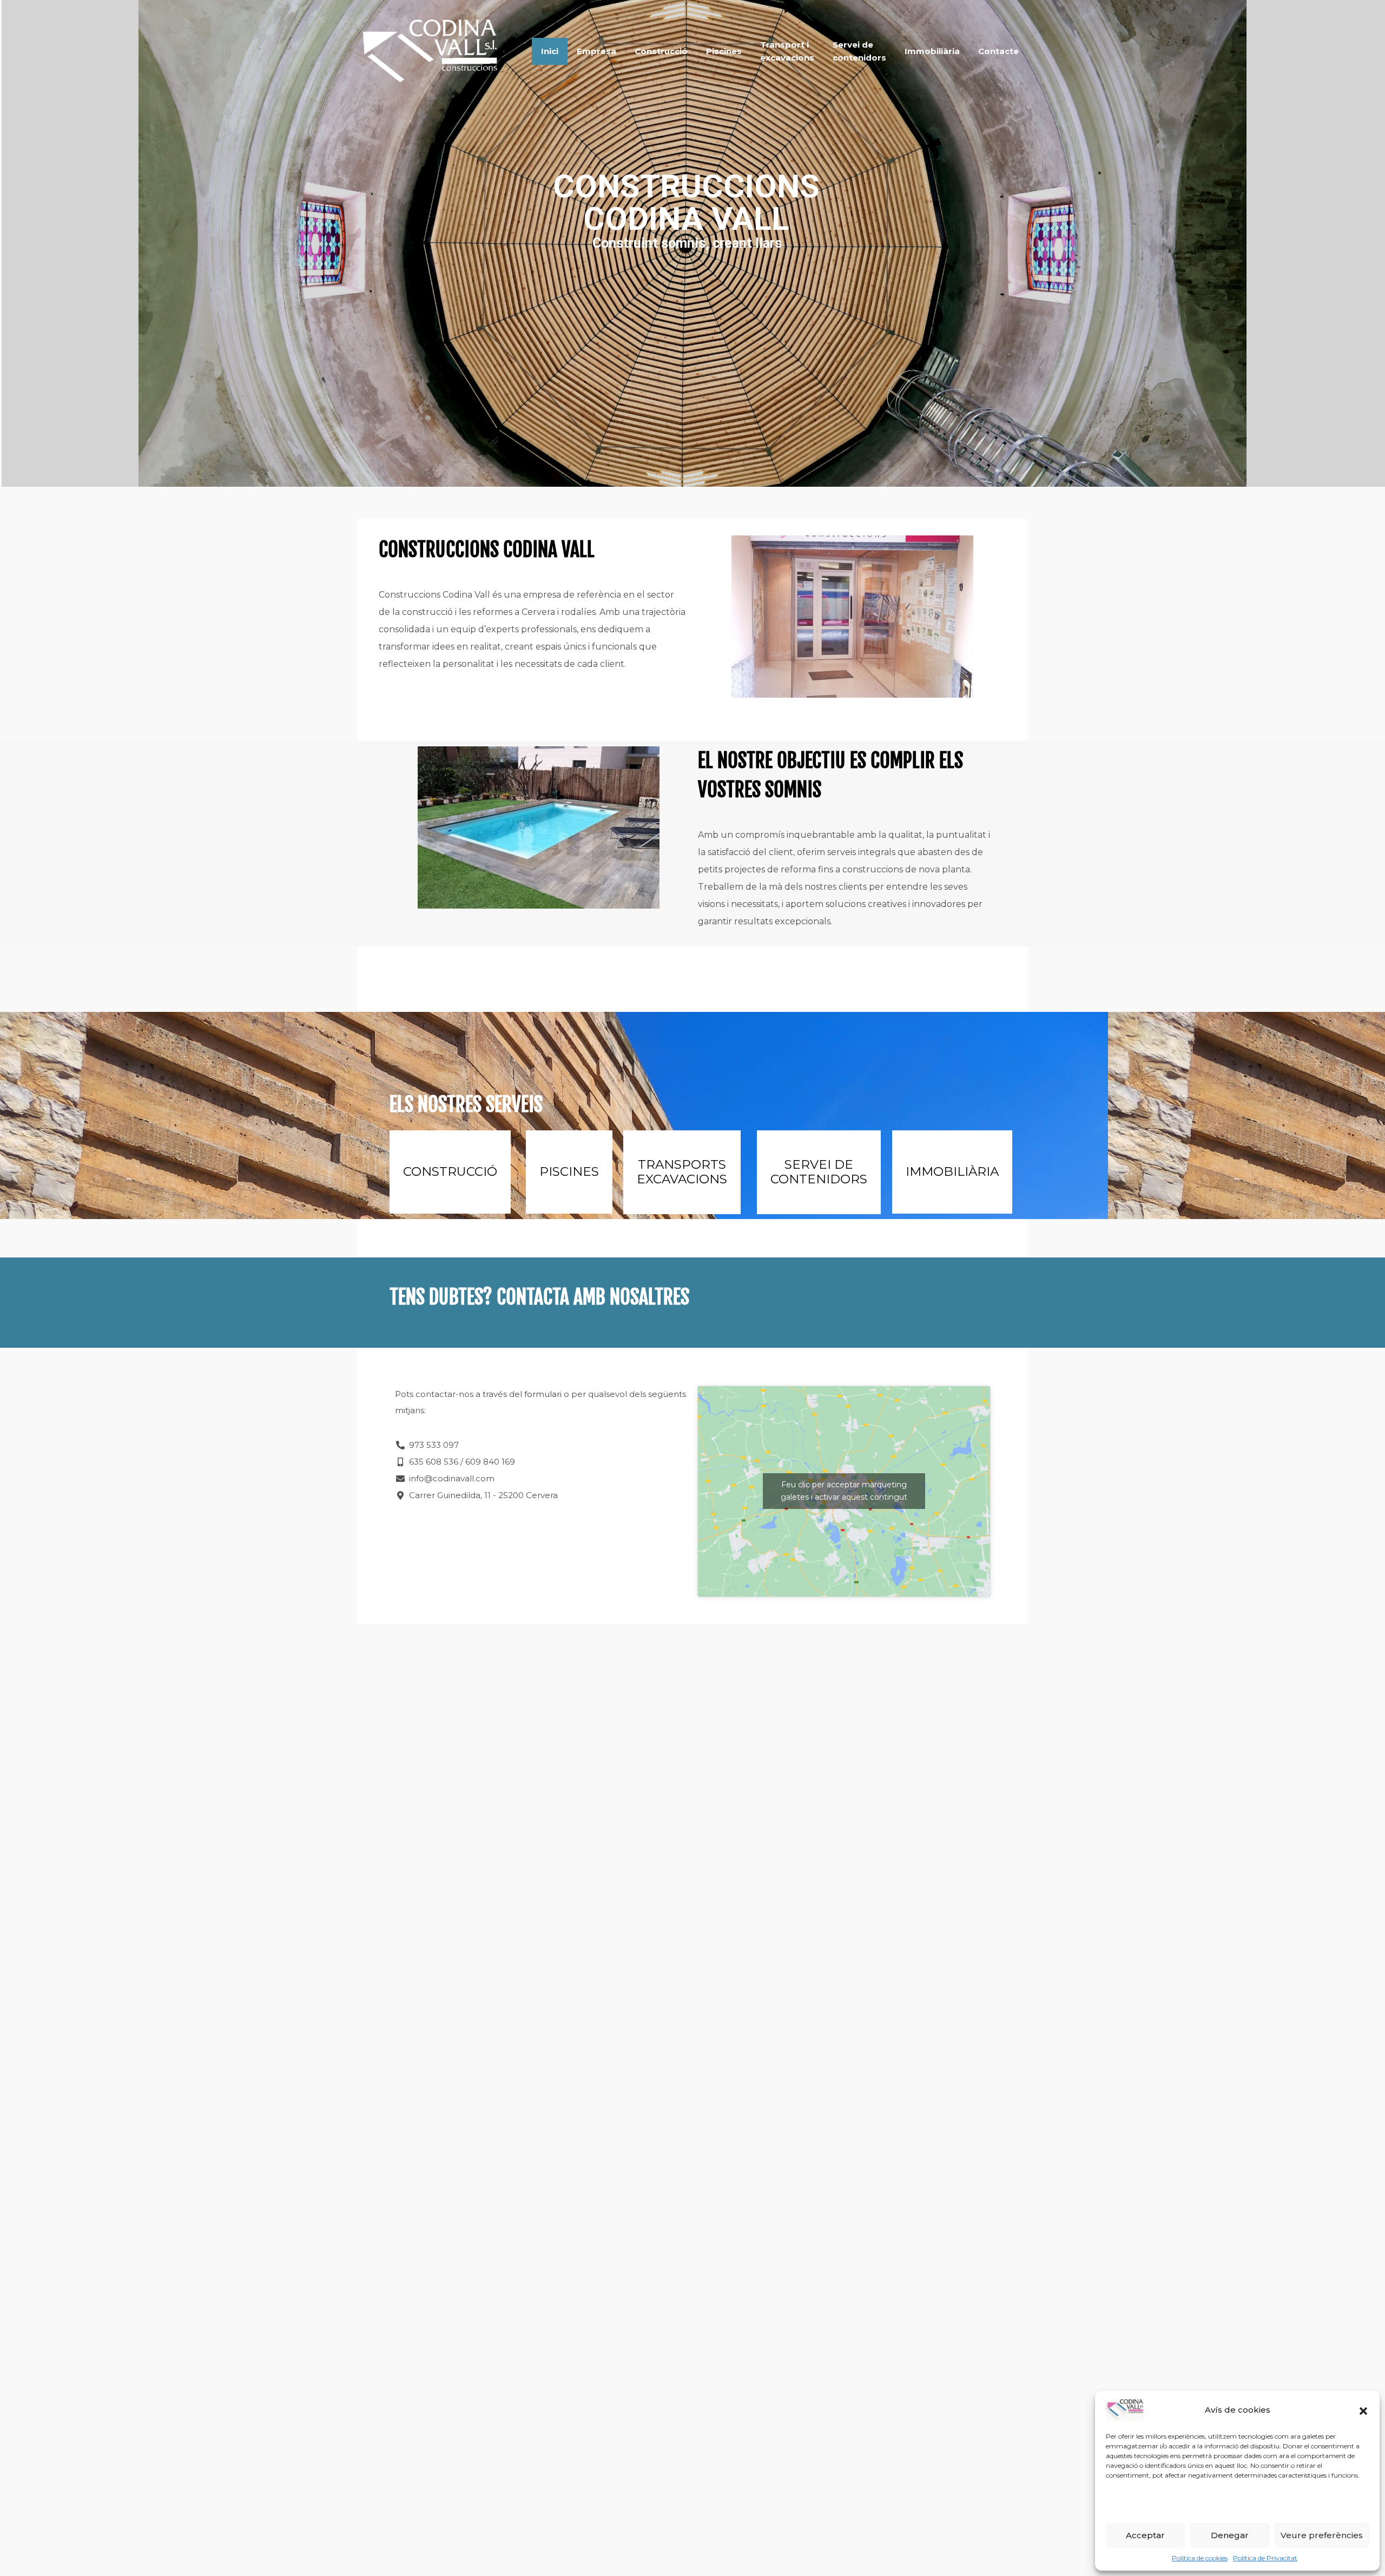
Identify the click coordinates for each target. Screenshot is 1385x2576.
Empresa (596, 51)
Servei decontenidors (859, 51)
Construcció (661, 51)
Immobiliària (932, 51)
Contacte (998, 51)
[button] (1363, 2410)
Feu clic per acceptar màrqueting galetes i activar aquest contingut (844, 1491)
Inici (550, 51)
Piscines (724, 51)
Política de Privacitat (1265, 2558)
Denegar (1230, 2535)
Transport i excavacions (787, 51)
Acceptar (1145, 2535)
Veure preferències (1322, 2535)
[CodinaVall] (429, 87)
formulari (543, 1394)
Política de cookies (1200, 2558)
